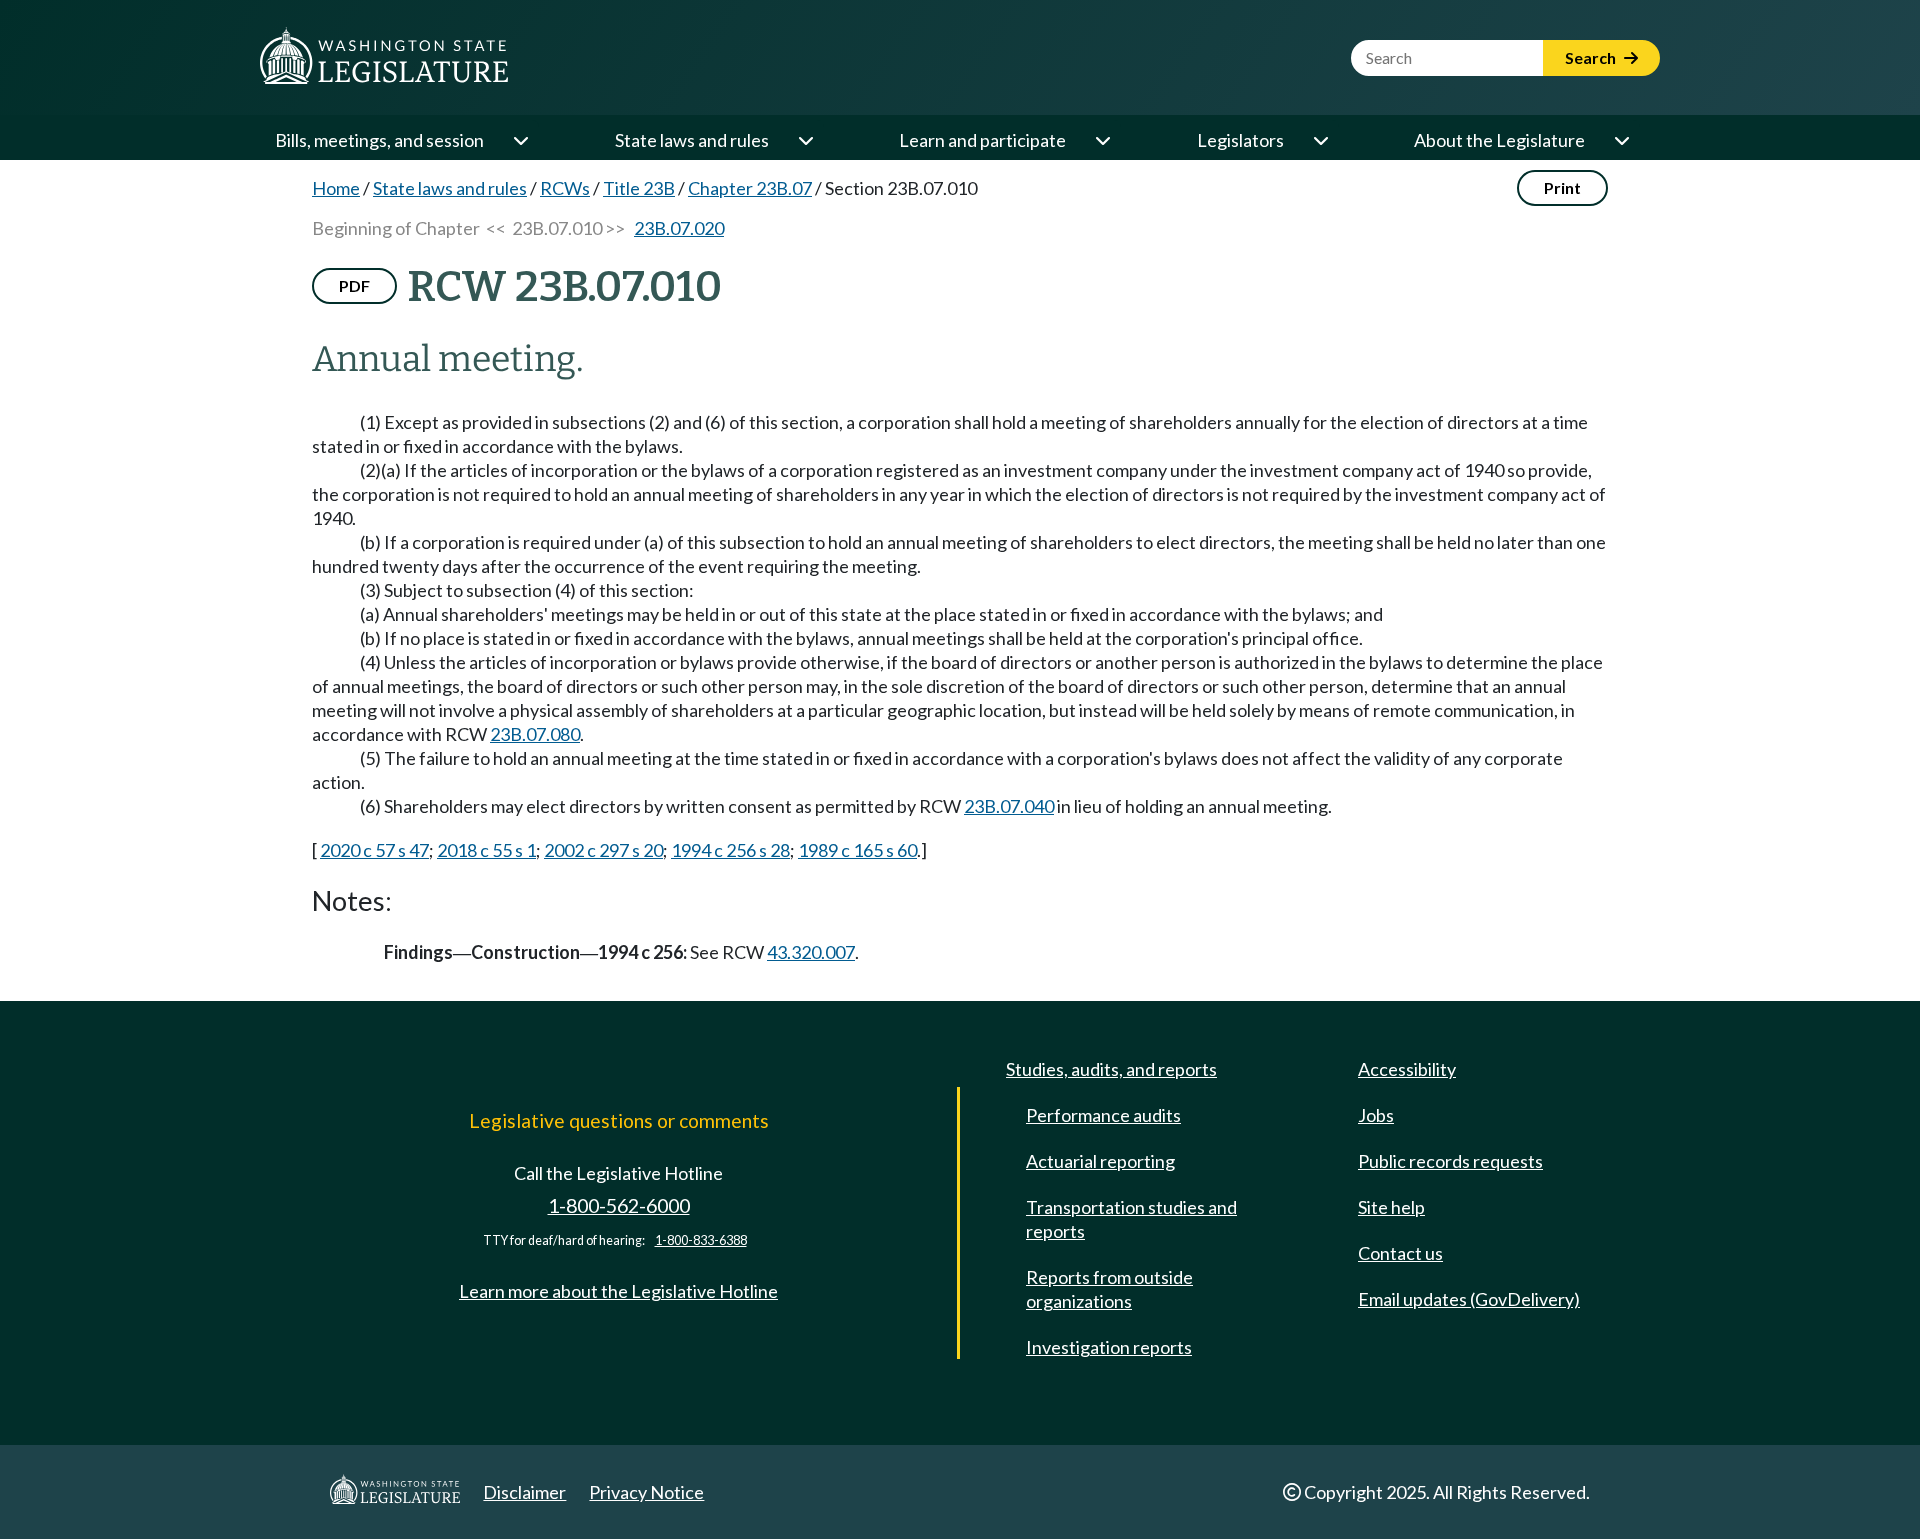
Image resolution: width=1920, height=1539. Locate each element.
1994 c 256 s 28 (730, 850)
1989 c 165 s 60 (857, 850)
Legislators (1240, 140)
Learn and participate (982, 140)
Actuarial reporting (1100, 1161)
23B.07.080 (535, 734)
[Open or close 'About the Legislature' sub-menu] (1621, 140)
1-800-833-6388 (701, 1240)
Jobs (1376, 1115)
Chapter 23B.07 (750, 188)
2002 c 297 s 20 (603, 850)
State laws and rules (692, 140)
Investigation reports (1109, 1347)
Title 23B (639, 188)
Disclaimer (524, 1492)
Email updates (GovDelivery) (1469, 1299)
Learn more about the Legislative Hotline (618, 1291)
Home (336, 188)
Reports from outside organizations (1109, 1289)
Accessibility (1407, 1069)
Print (1562, 187)
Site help (1391, 1207)
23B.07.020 (679, 228)
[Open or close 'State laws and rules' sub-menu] (805, 140)
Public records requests (1450, 1161)
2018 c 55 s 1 (486, 850)
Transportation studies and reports (1131, 1219)
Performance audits (1103, 1115)
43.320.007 (811, 952)
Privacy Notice (646, 1492)
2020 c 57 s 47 (374, 850)
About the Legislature (1499, 140)
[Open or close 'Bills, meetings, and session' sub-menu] (520, 140)
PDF (354, 285)
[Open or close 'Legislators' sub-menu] (1320, 140)
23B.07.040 (1009, 806)
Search (1592, 57)
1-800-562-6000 (619, 1205)
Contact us (1400, 1253)
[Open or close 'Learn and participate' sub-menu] (1102, 140)
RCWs (565, 188)
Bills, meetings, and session (379, 140)
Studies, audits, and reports (1111, 1069)
